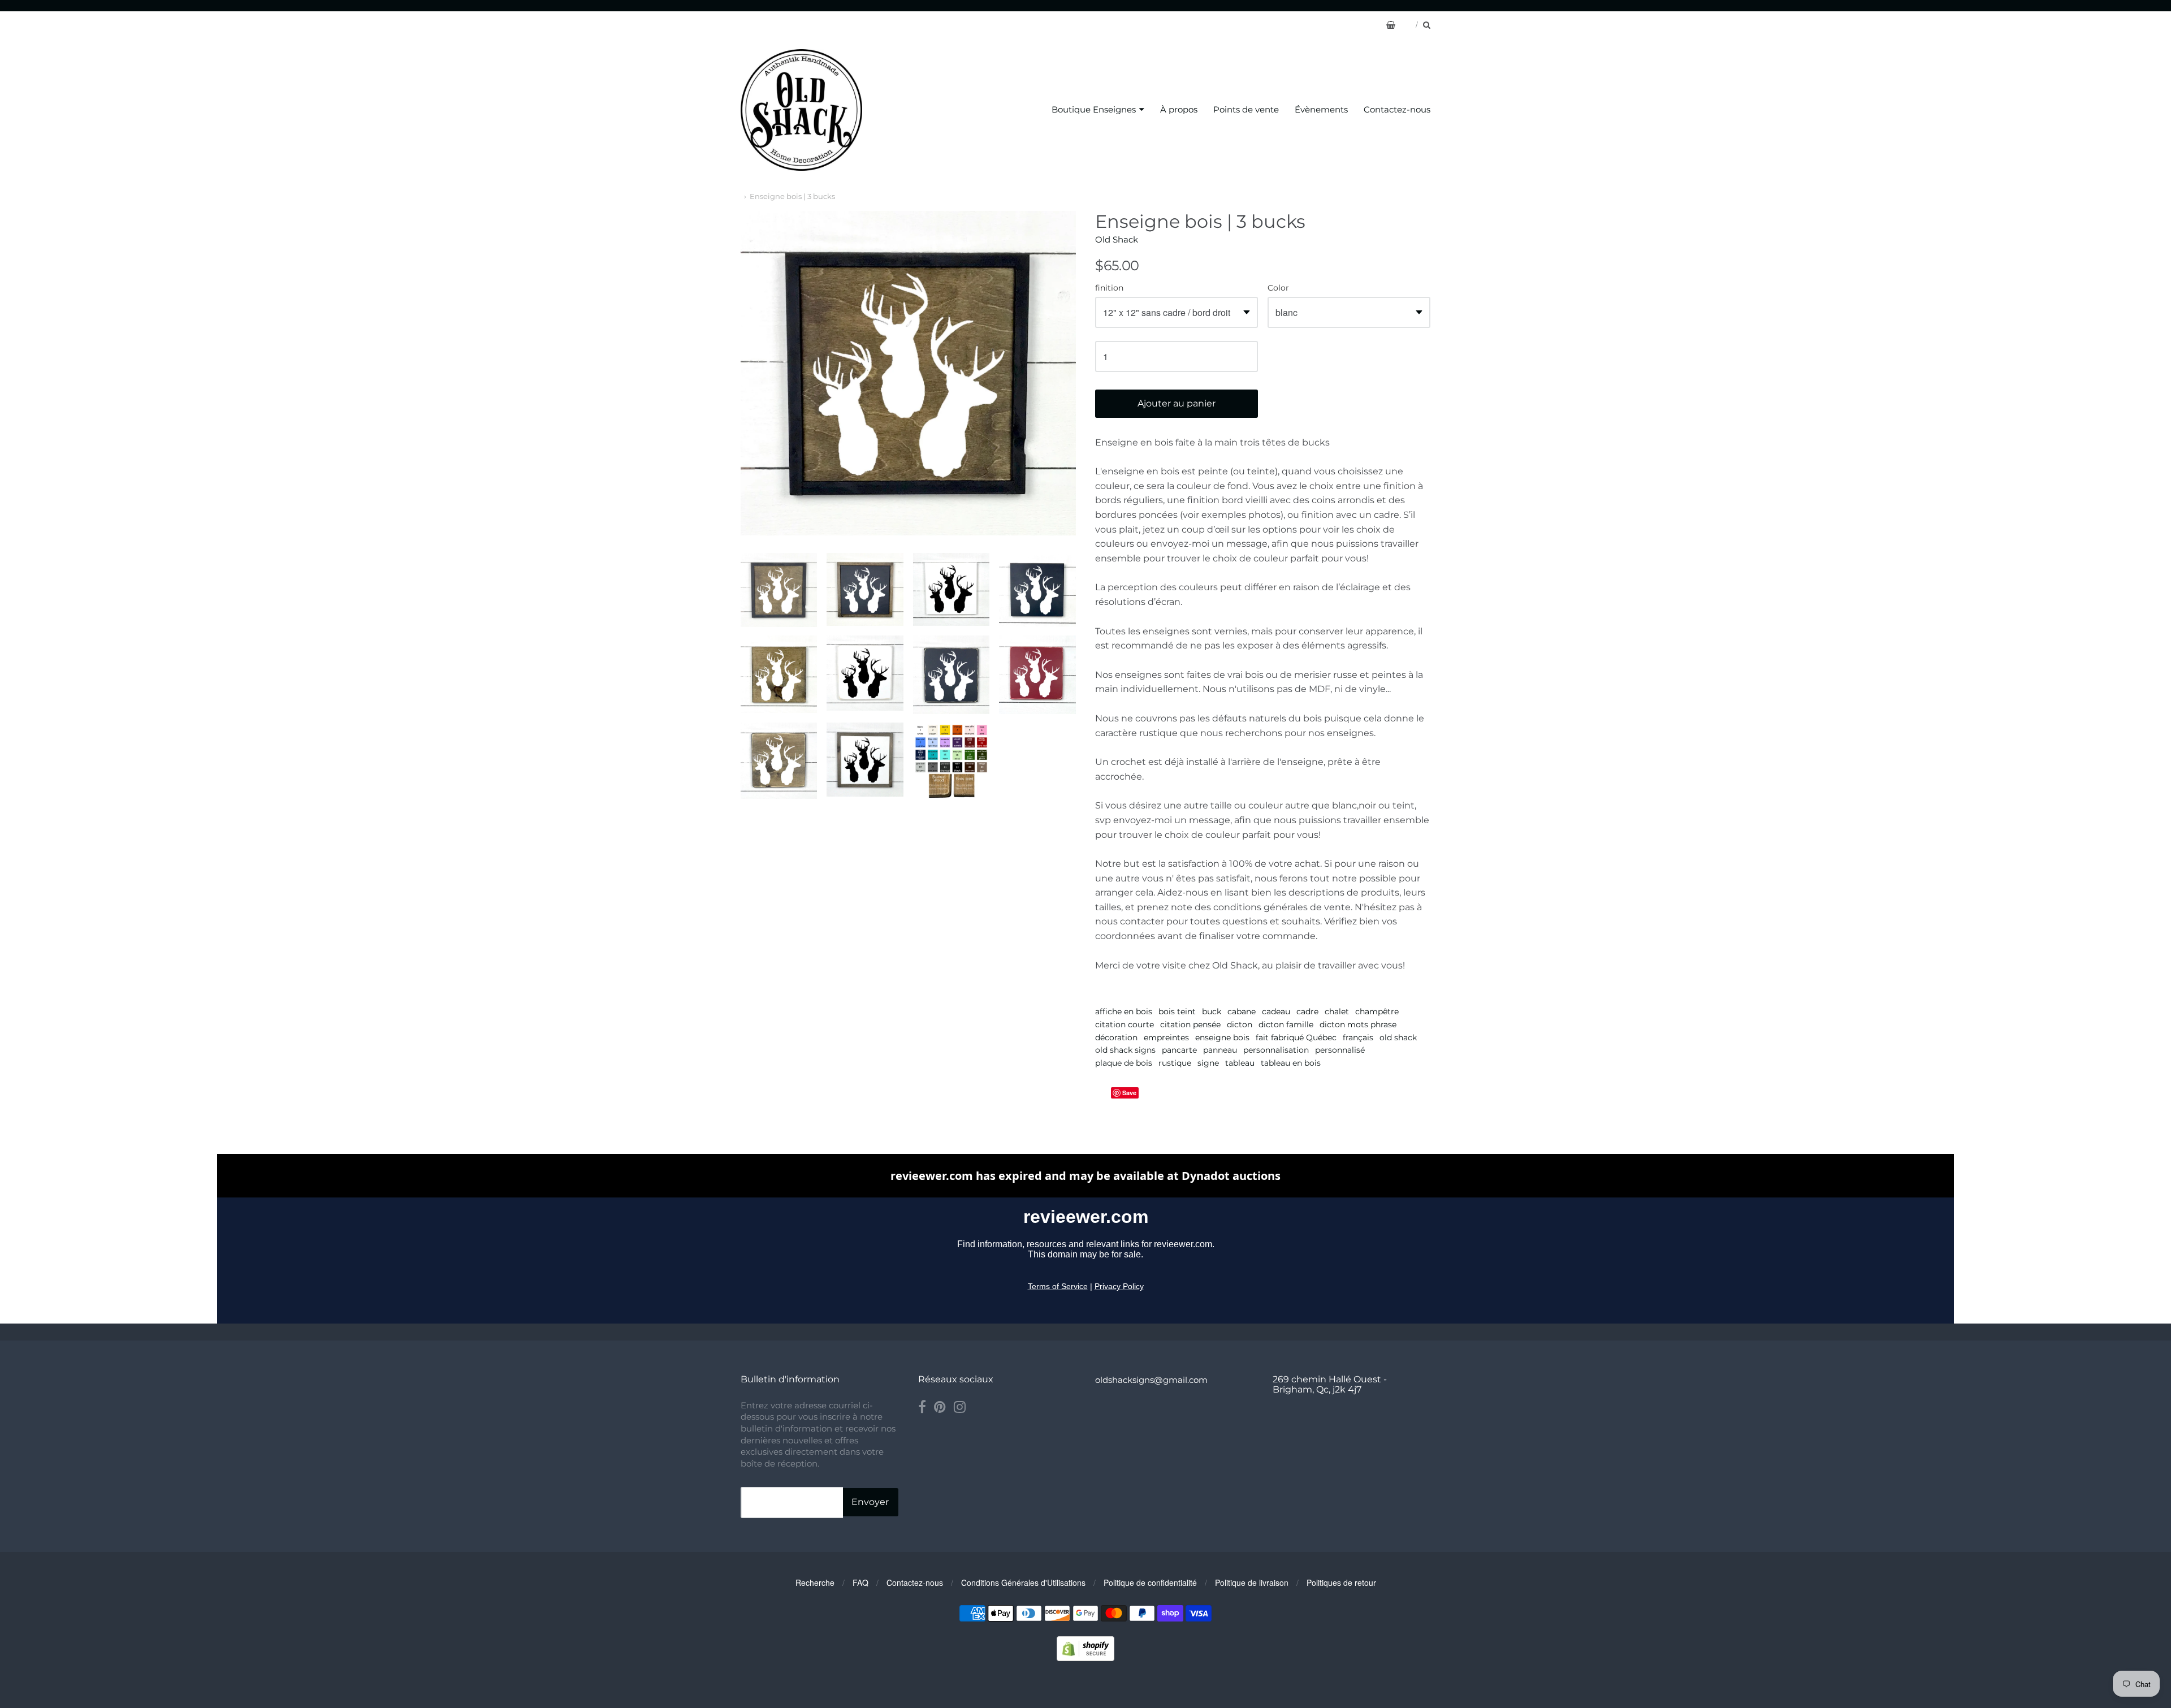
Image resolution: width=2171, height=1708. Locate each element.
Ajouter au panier (1177, 403)
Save (1129, 1093)
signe (1208, 1063)
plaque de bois (1124, 1063)
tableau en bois (1291, 1063)
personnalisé (1340, 1050)
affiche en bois (1124, 1011)
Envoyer (870, 1502)
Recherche (815, 1582)
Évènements (1321, 109)
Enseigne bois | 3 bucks (792, 196)
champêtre (1377, 1011)
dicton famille (1286, 1024)
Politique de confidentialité (1150, 1582)
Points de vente (1246, 109)
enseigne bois (1222, 1037)
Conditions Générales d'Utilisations (1023, 1582)
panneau (1220, 1050)
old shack (1398, 1037)
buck (1212, 1011)
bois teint (1177, 1011)
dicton (1240, 1024)
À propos (1179, 109)
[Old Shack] (801, 110)
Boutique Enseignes (1094, 109)
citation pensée (1190, 1024)
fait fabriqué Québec (1296, 1037)
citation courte (1125, 1024)
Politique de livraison (1252, 1582)
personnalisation (1276, 1050)
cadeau (1276, 1011)
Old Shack (1117, 239)
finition (1109, 288)
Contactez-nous (1397, 109)
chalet (1337, 1011)
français (1358, 1037)
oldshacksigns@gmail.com (1151, 1380)
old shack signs (1125, 1050)
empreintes (1166, 1037)
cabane (1242, 1011)
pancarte (1179, 1050)
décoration (1116, 1037)
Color (1278, 288)
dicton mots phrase (1358, 1024)
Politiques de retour (1341, 1582)
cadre (1307, 1011)
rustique (1175, 1063)
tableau (1240, 1063)
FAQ (860, 1582)
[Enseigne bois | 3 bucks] (779, 590)
